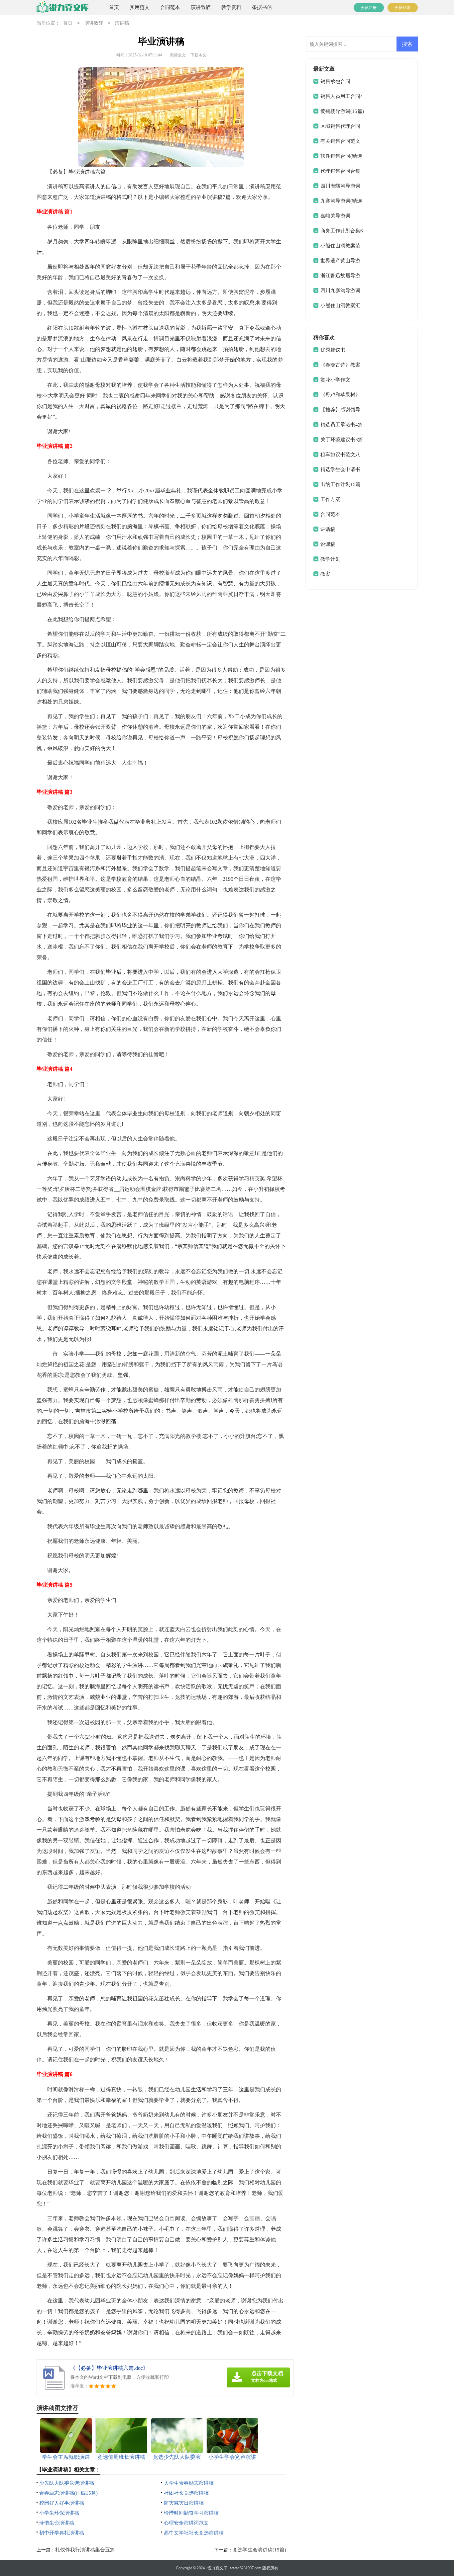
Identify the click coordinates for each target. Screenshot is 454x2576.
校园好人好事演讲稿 (62, 2503)
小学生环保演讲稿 (59, 2513)
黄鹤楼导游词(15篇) (342, 111)
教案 (325, 574)
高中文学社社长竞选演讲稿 (194, 2533)
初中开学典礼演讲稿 (62, 2533)
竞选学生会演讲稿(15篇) (259, 2550)
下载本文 (198, 55)
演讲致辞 (201, 7)
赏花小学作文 (335, 380)
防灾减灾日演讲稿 (184, 2503)
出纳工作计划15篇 (340, 484)
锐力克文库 (217, 2568)
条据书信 (262, 7)
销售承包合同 (335, 81)
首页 (114, 7)
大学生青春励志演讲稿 (189, 2483)
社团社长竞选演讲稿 (186, 2493)
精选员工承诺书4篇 (342, 425)
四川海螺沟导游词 (340, 186)
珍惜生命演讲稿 (57, 2523)
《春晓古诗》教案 (340, 365)
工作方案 (330, 499)
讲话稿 (328, 529)
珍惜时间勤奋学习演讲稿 (191, 2513)
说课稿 (328, 544)
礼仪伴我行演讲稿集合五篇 (85, 2550)
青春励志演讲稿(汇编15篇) (68, 2493)
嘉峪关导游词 (335, 216)
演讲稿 (122, 23)
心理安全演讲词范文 (186, 2523)
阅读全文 (178, 55)
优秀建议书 (333, 350)
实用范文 (140, 7)
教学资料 (231, 7)
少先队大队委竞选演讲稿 (67, 2483)
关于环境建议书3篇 (342, 440)
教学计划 (330, 559)
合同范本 (170, 7)
